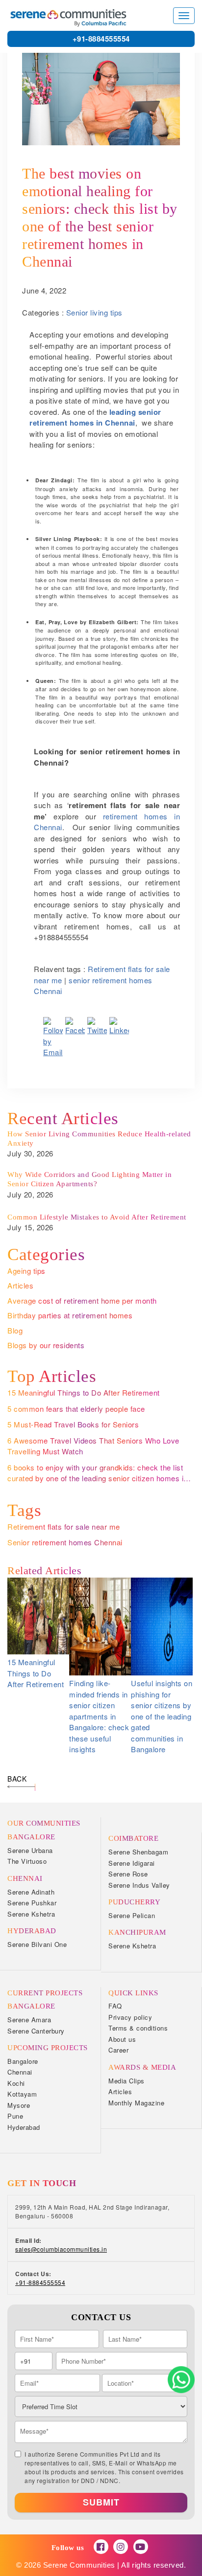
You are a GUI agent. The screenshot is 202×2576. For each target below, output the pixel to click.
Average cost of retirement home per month (82, 1300)
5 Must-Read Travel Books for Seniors (73, 1424)
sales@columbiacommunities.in (61, 2249)
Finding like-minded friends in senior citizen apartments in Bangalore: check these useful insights (99, 1716)
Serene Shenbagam (138, 1852)
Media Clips (126, 2081)
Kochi (16, 2083)
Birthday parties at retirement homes (70, 1315)
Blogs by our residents (46, 1345)
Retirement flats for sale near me (64, 1526)
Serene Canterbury (36, 2031)
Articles (20, 1285)
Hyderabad (24, 2127)
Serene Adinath (31, 1892)
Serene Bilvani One (37, 1944)
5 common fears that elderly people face (76, 1409)
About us (122, 2039)
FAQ (115, 2006)
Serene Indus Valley (139, 1885)
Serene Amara (29, 2020)
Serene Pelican (132, 1915)
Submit (101, 2502)
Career (118, 2050)
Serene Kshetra (31, 1914)
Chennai (20, 2072)
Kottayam (22, 2094)
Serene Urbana (30, 1850)
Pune (15, 2116)
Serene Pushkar (32, 1903)
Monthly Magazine (136, 2103)
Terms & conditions (138, 2028)
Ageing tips (26, 1271)
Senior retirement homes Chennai (65, 1542)
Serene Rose (128, 1874)
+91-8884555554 (101, 39)
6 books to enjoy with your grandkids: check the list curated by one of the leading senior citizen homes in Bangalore (98, 1478)
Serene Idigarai (132, 1863)
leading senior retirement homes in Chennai (95, 418)
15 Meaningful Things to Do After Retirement (84, 1392)
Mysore (19, 2105)
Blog (15, 1330)
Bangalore (23, 2061)
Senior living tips (94, 312)
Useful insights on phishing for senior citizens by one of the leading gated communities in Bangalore (162, 1716)
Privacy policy (130, 2017)
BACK (17, 1779)
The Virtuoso (27, 1861)
